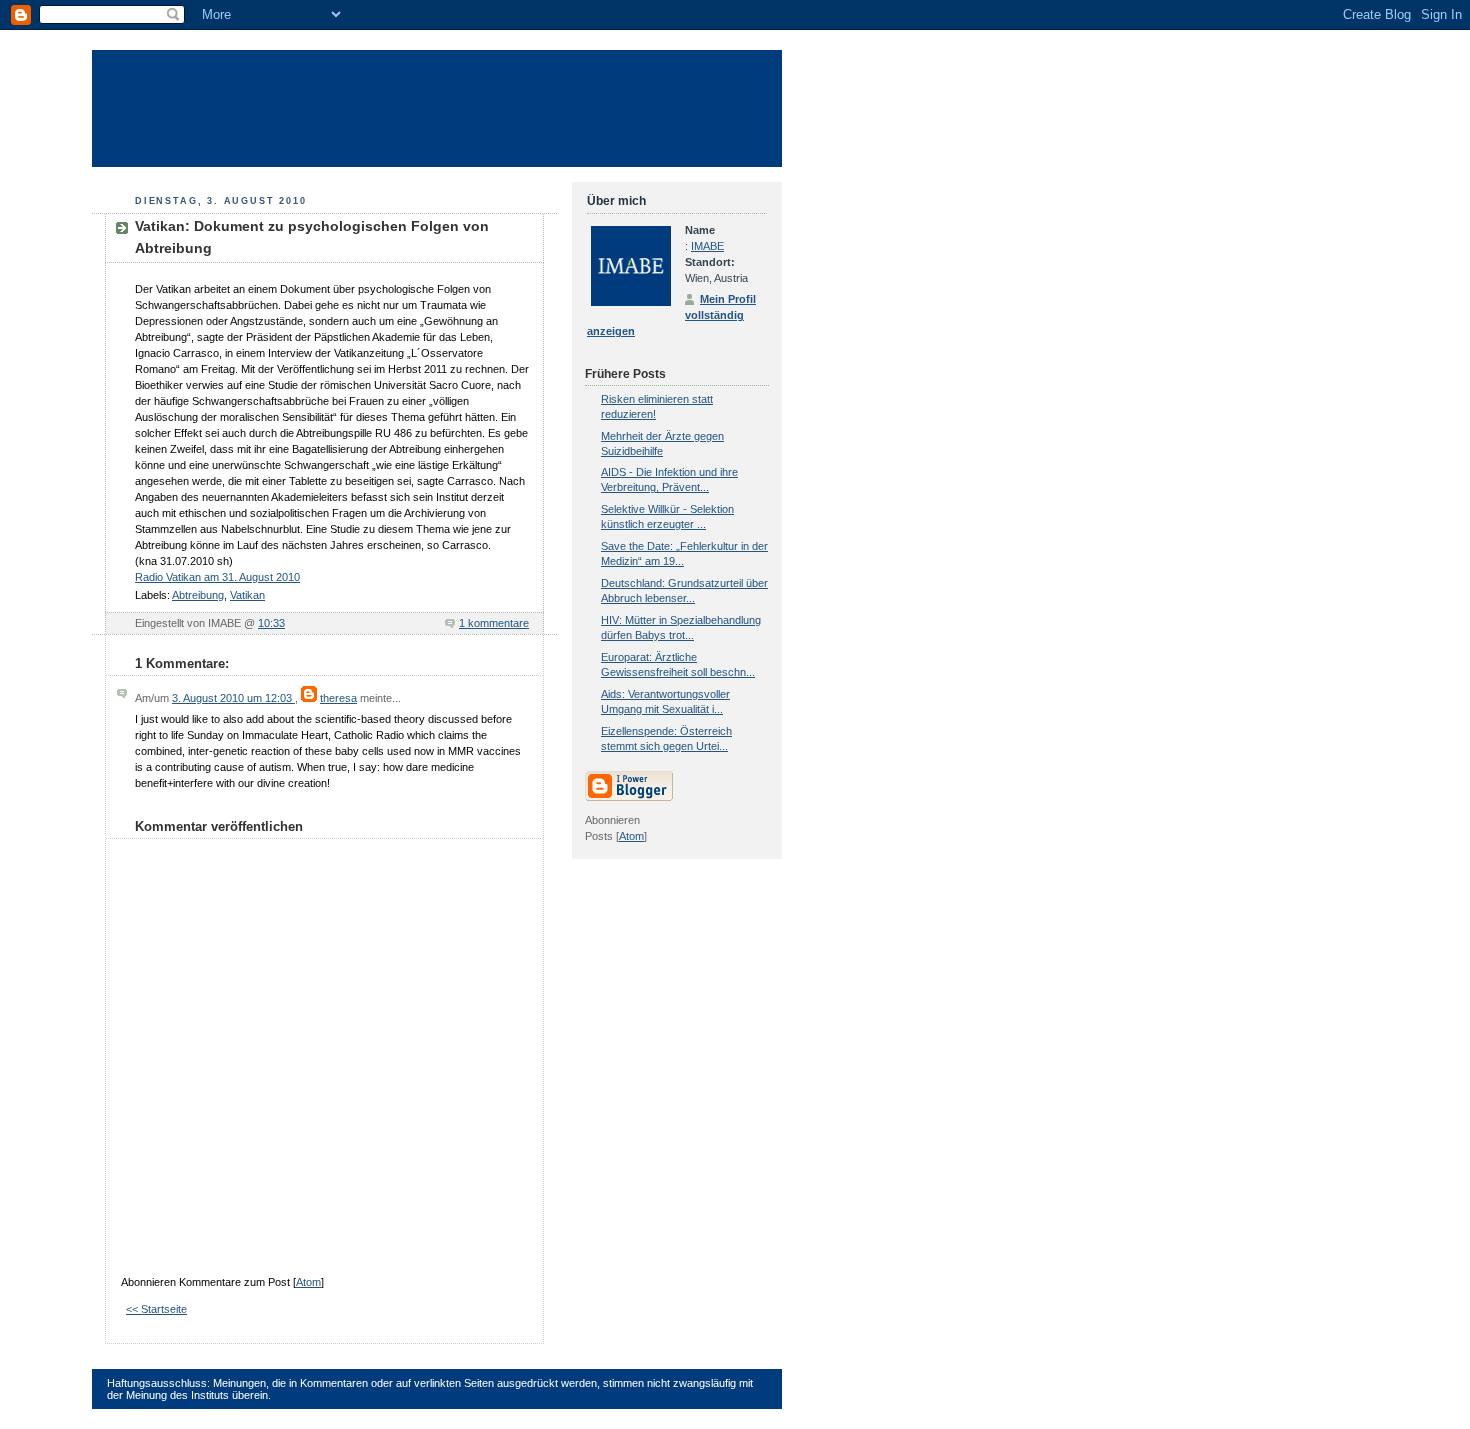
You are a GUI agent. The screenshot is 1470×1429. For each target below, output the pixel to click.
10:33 (271, 623)
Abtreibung (198, 595)
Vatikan (247, 595)
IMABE (707, 246)
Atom (308, 1282)
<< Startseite (156, 1309)
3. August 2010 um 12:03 (233, 698)
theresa (338, 698)
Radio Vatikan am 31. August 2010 (217, 577)
